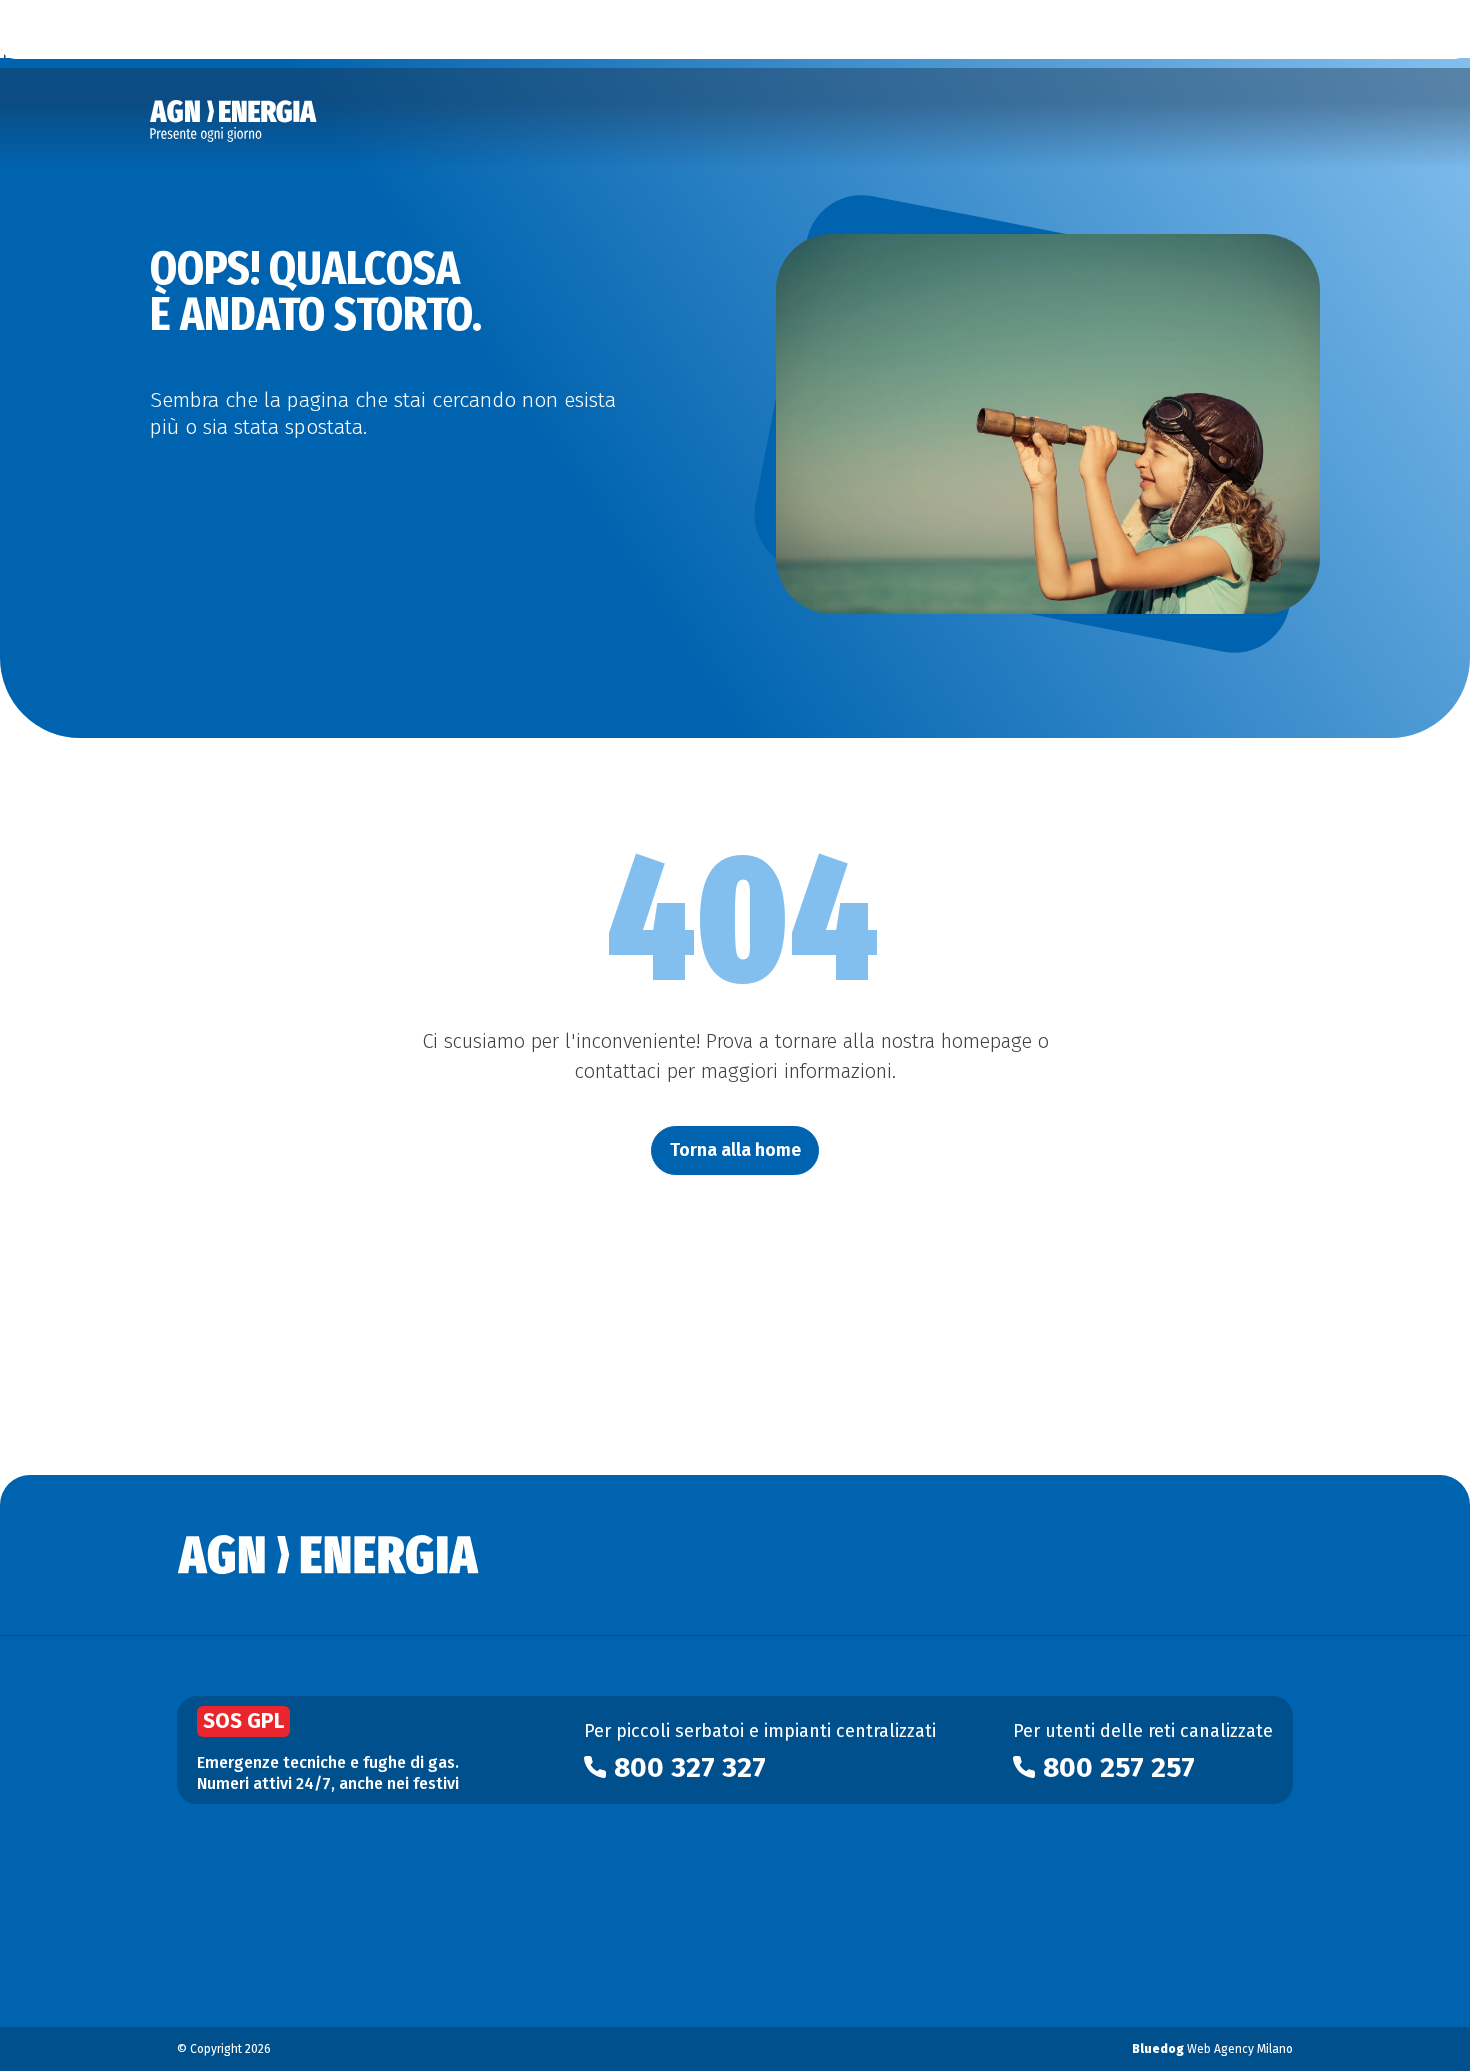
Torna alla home (735, 1150)
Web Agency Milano (1212, 2049)
